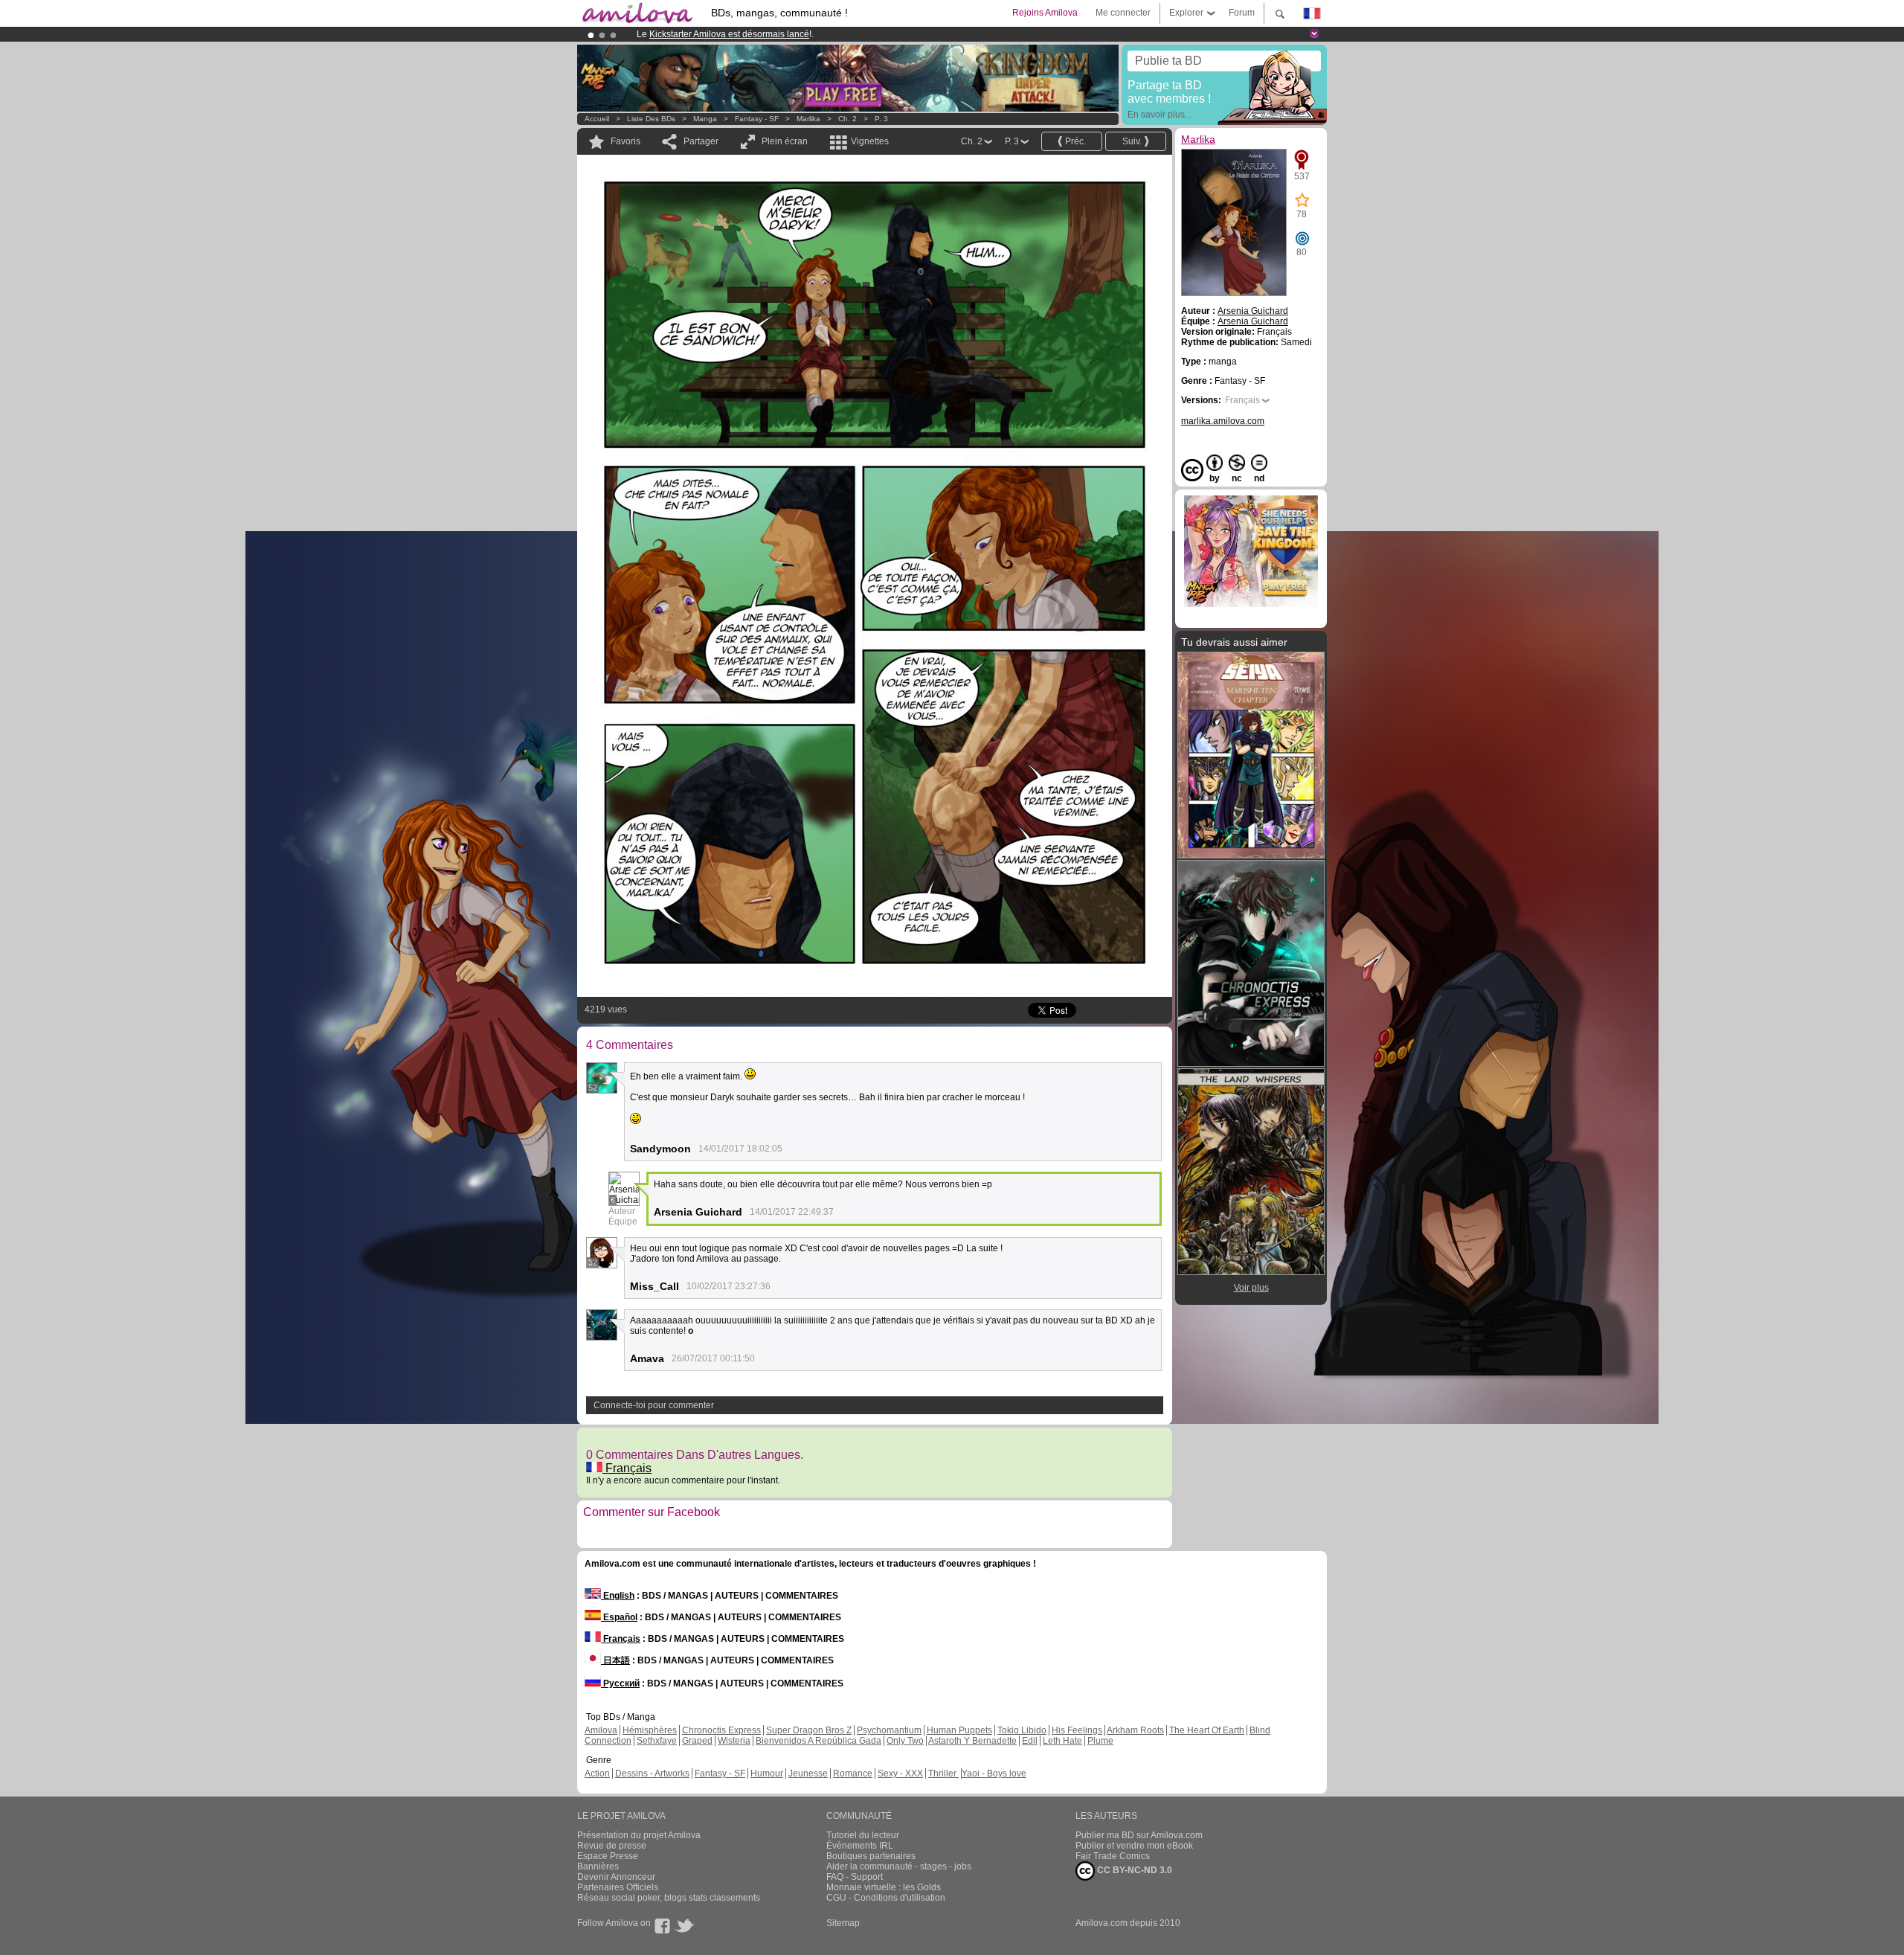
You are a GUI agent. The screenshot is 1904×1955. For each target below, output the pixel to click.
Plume (1100, 1741)
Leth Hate (1062, 1741)
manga (705, 119)
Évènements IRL (860, 1846)
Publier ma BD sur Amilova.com (1139, 1835)
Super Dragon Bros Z (809, 1730)
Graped (697, 1741)
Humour (767, 1773)
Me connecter (1123, 13)
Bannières (598, 1866)
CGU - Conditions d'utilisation (886, 1898)
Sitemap (843, 1923)
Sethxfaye (657, 1741)
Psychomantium (889, 1730)
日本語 (615, 1660)
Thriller (943, 1773)
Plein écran (785, 141)
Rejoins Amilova (1045, 13)
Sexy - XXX (900, 1773)
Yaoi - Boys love (994, 1773)
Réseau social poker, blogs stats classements (669, 1898)
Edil (1030, 1741)
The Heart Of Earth (1207, 1730)
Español (619, 1617)
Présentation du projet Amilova (639, 1835)
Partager (701, 141)
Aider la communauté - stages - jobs (899, 1866)
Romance (853, 1773)
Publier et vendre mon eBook (1134, 1846)
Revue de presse (612, 1846)
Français (627, 1468)
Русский (620, 1683)
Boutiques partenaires (871, 1856)
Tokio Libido (1022, 1730)
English (618, 1596)
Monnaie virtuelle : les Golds (884, 1887)
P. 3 (881, 119)
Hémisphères (650, 1730)
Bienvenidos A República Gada (818, 1741)
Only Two (905, 1741)
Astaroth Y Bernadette (972, 1741)
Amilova (601, 1730)
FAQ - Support (855, 1877)
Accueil (597, 119)
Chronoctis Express (721, 1730)
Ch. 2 (848, 119)
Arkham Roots (1135, 1730)
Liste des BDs (651, 119)
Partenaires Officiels (618, 1887)
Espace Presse (608, 1856)
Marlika (808, 119)
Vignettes (870, 141)
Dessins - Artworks (652, 1773)
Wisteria (734, 1741)
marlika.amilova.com (1223, 421)
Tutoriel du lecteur (863, 1835)
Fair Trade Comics (1113, 1856)
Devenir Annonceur (616, 1877)
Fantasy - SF (757, 119)
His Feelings (1077, 1730)
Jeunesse (808, 1773)
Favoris (625, 141)
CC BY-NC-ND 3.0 (1133, 1870)
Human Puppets (959, 1730)
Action (597, 1773)
